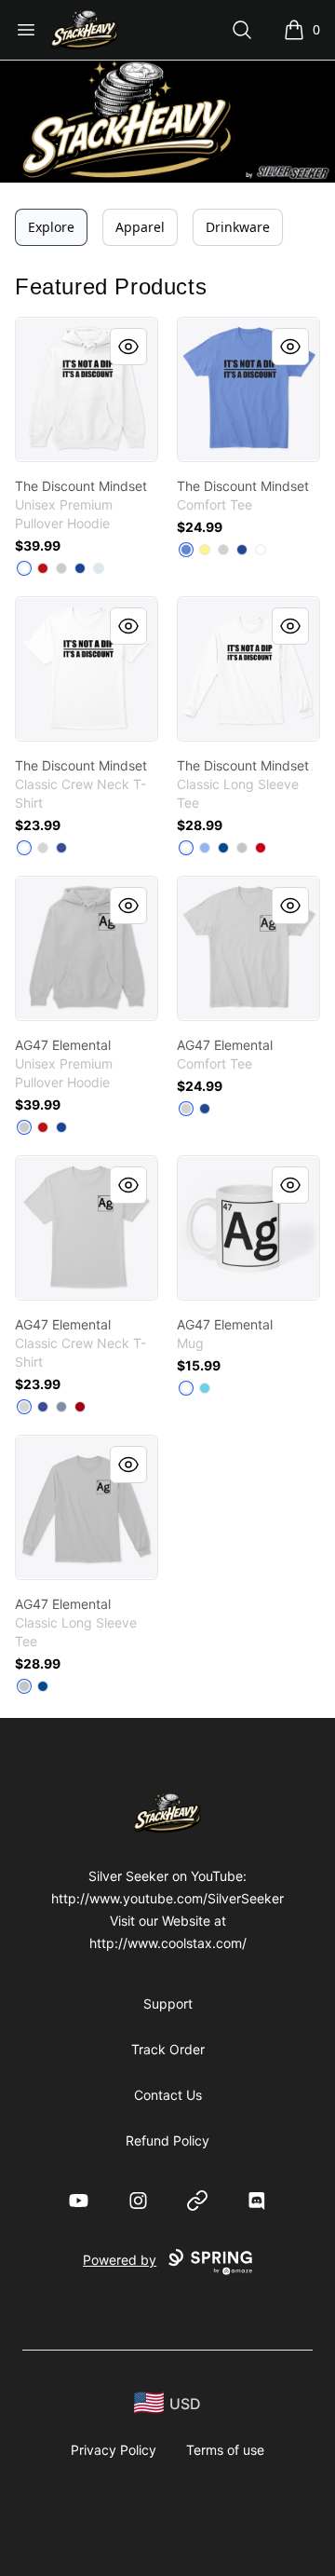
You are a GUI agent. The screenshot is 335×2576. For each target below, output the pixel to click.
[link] (87, 389)
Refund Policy (167, 2140)
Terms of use (225, 2450)
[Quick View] (128, 347)
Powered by (120, 2260)
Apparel (140, 227)
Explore (51, 227)
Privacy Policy (114, 2450)
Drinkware (238, 227)
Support (168, 2004)
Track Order (168, 2049)
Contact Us (168, 2095)
